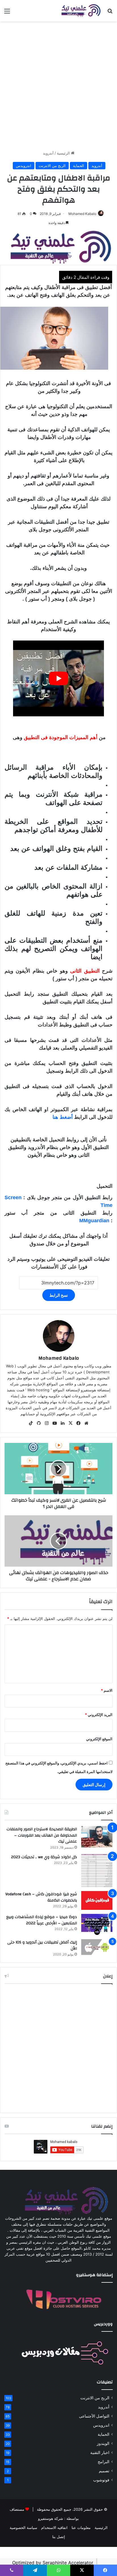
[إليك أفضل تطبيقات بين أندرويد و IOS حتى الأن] (97, 1947)
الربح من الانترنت (52, 166)
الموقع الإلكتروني (99, 1739)
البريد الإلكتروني (99, 1715)
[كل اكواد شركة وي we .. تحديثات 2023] (97, 1871)
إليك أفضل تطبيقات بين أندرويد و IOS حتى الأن (42, 1945)
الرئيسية (64, 153)
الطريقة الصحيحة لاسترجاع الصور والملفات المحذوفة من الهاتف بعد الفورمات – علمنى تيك (42, 1835)
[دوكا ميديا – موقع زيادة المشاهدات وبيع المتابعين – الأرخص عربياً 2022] (97, 1925)
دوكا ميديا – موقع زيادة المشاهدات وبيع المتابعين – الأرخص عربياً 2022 (42, 1920)
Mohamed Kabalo (82, 214)
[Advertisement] (58, 86)
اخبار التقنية (100, 2453)
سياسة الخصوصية (23, 2528)
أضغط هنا (63, 1117)
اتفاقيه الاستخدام (54, 2528)
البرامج (104, 2462)
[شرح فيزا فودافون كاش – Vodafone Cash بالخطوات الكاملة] (97, 1900)
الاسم (107, 1690)
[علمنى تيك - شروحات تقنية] (80, 11)
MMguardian (94, 1221)
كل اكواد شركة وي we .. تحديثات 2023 (44, 1857)
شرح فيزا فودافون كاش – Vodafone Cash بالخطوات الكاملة (41, 1897)
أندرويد (48, 153)
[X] (70, 1423)
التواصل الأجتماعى (94, 2416)
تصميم (104, 2471)
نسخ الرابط (59, 1295)
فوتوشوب (101, 2480)
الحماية (79, 166)
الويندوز (103, 2443)
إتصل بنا (59, 2537)
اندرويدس (24, 166)
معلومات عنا (81, 2528)
